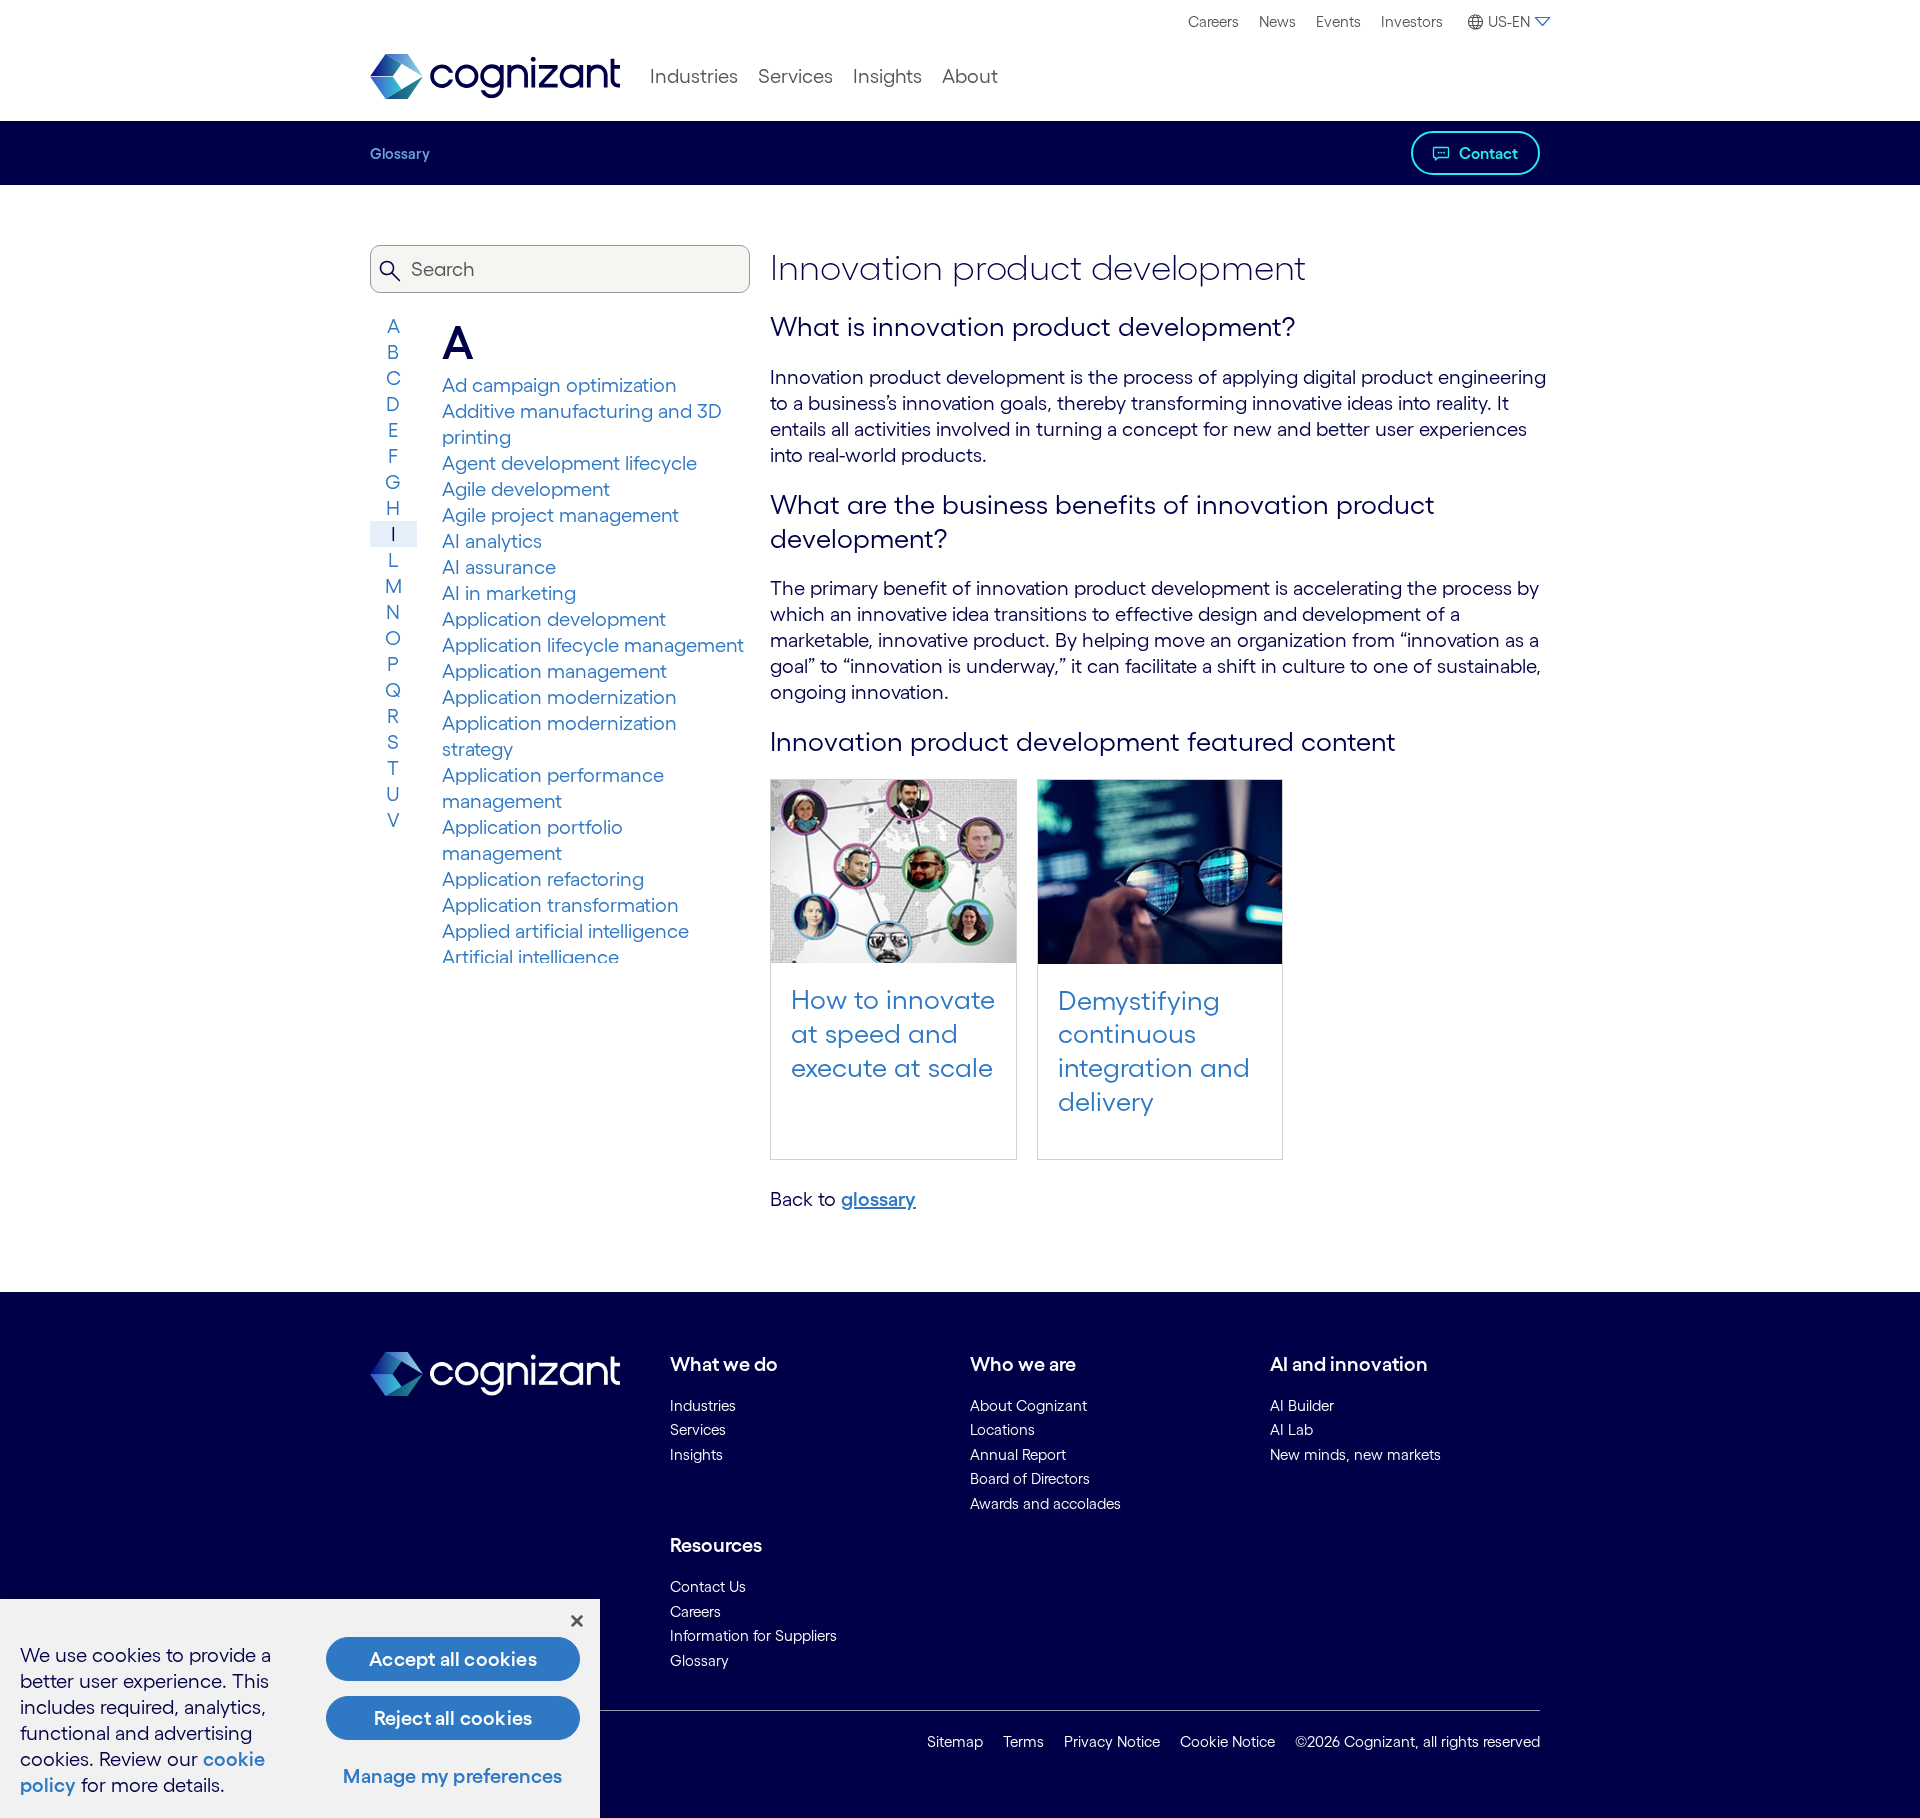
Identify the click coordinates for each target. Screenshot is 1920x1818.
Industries (694, 76)
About (970, 76)
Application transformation (560, 905)
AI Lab (1291, 1429)
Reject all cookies (453, 1718)
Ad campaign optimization (559, 385)
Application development (554, 619)
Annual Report (1018, 1454)
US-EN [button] (1509, 21)
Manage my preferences (452, 1776)
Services (795, 76)
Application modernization (559, 697)
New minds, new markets (1355, 1454)
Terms (1023, 1741)
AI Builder (1302, 1405)
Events (1338, 21)
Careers (1213, 21)
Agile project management (560, 515)
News (1277, 21)
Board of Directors (1030, 1478)
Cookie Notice (1227, 1741)
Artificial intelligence (530, 957)
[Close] (577, 1621)
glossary (878, 1199)
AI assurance (499, 567)
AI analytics (492, 541)
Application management (554, 671)
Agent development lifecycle (569, 463)
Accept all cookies (453, 1659)
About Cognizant (1028, 1405)
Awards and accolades (1045, 1503)
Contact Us (708, 1586)
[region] (300, 1708)
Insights (887, 76)
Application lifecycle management (593, 645)
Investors (1412, 21)
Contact (1488, 153)
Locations (1002, 1429)
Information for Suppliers (753, 1635)
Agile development (526, 489)
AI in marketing (509, 593)
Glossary (400, 153)
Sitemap (955, 1741)
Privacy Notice (1112, 1741)
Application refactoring (543, 879)
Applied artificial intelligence (565, 931)
